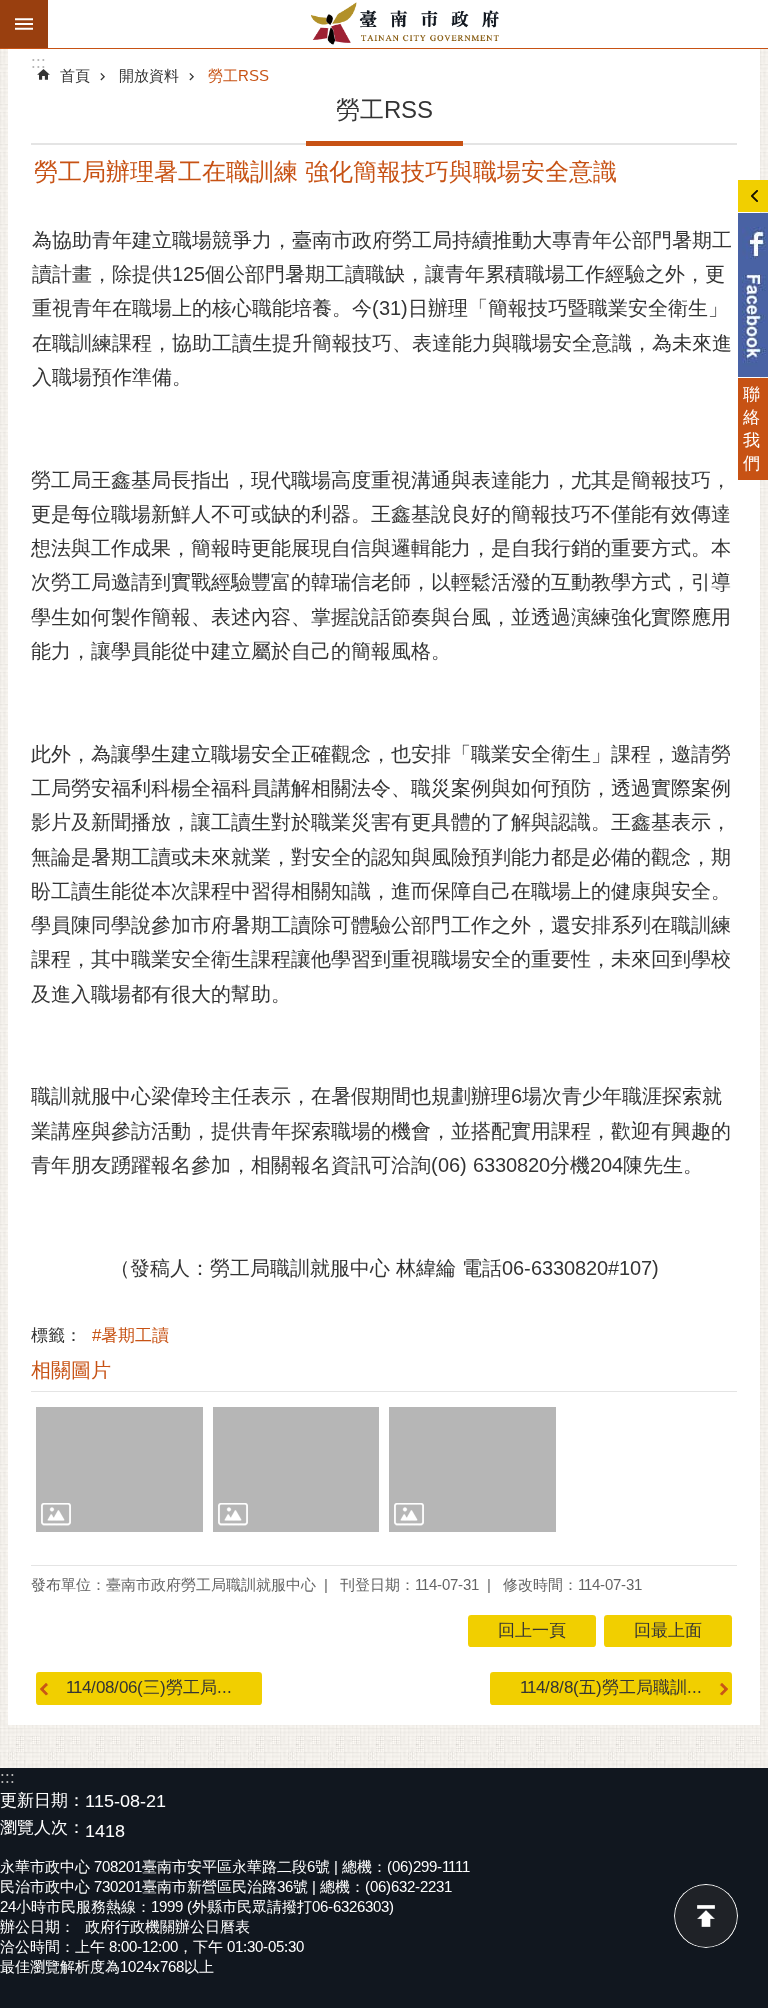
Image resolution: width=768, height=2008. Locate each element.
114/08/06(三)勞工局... (149, 1687)
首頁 (75, 75)
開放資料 (149, 75)
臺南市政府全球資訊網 (408, 24)
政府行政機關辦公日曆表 (167, 1926)
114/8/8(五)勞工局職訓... (611, 1687)
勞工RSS (238, 75)
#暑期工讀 (130, 1335)
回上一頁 (532, 1630)
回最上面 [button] (668, 1630)
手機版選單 (24, 24)
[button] (119, 1469)
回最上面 (706, 1916)
